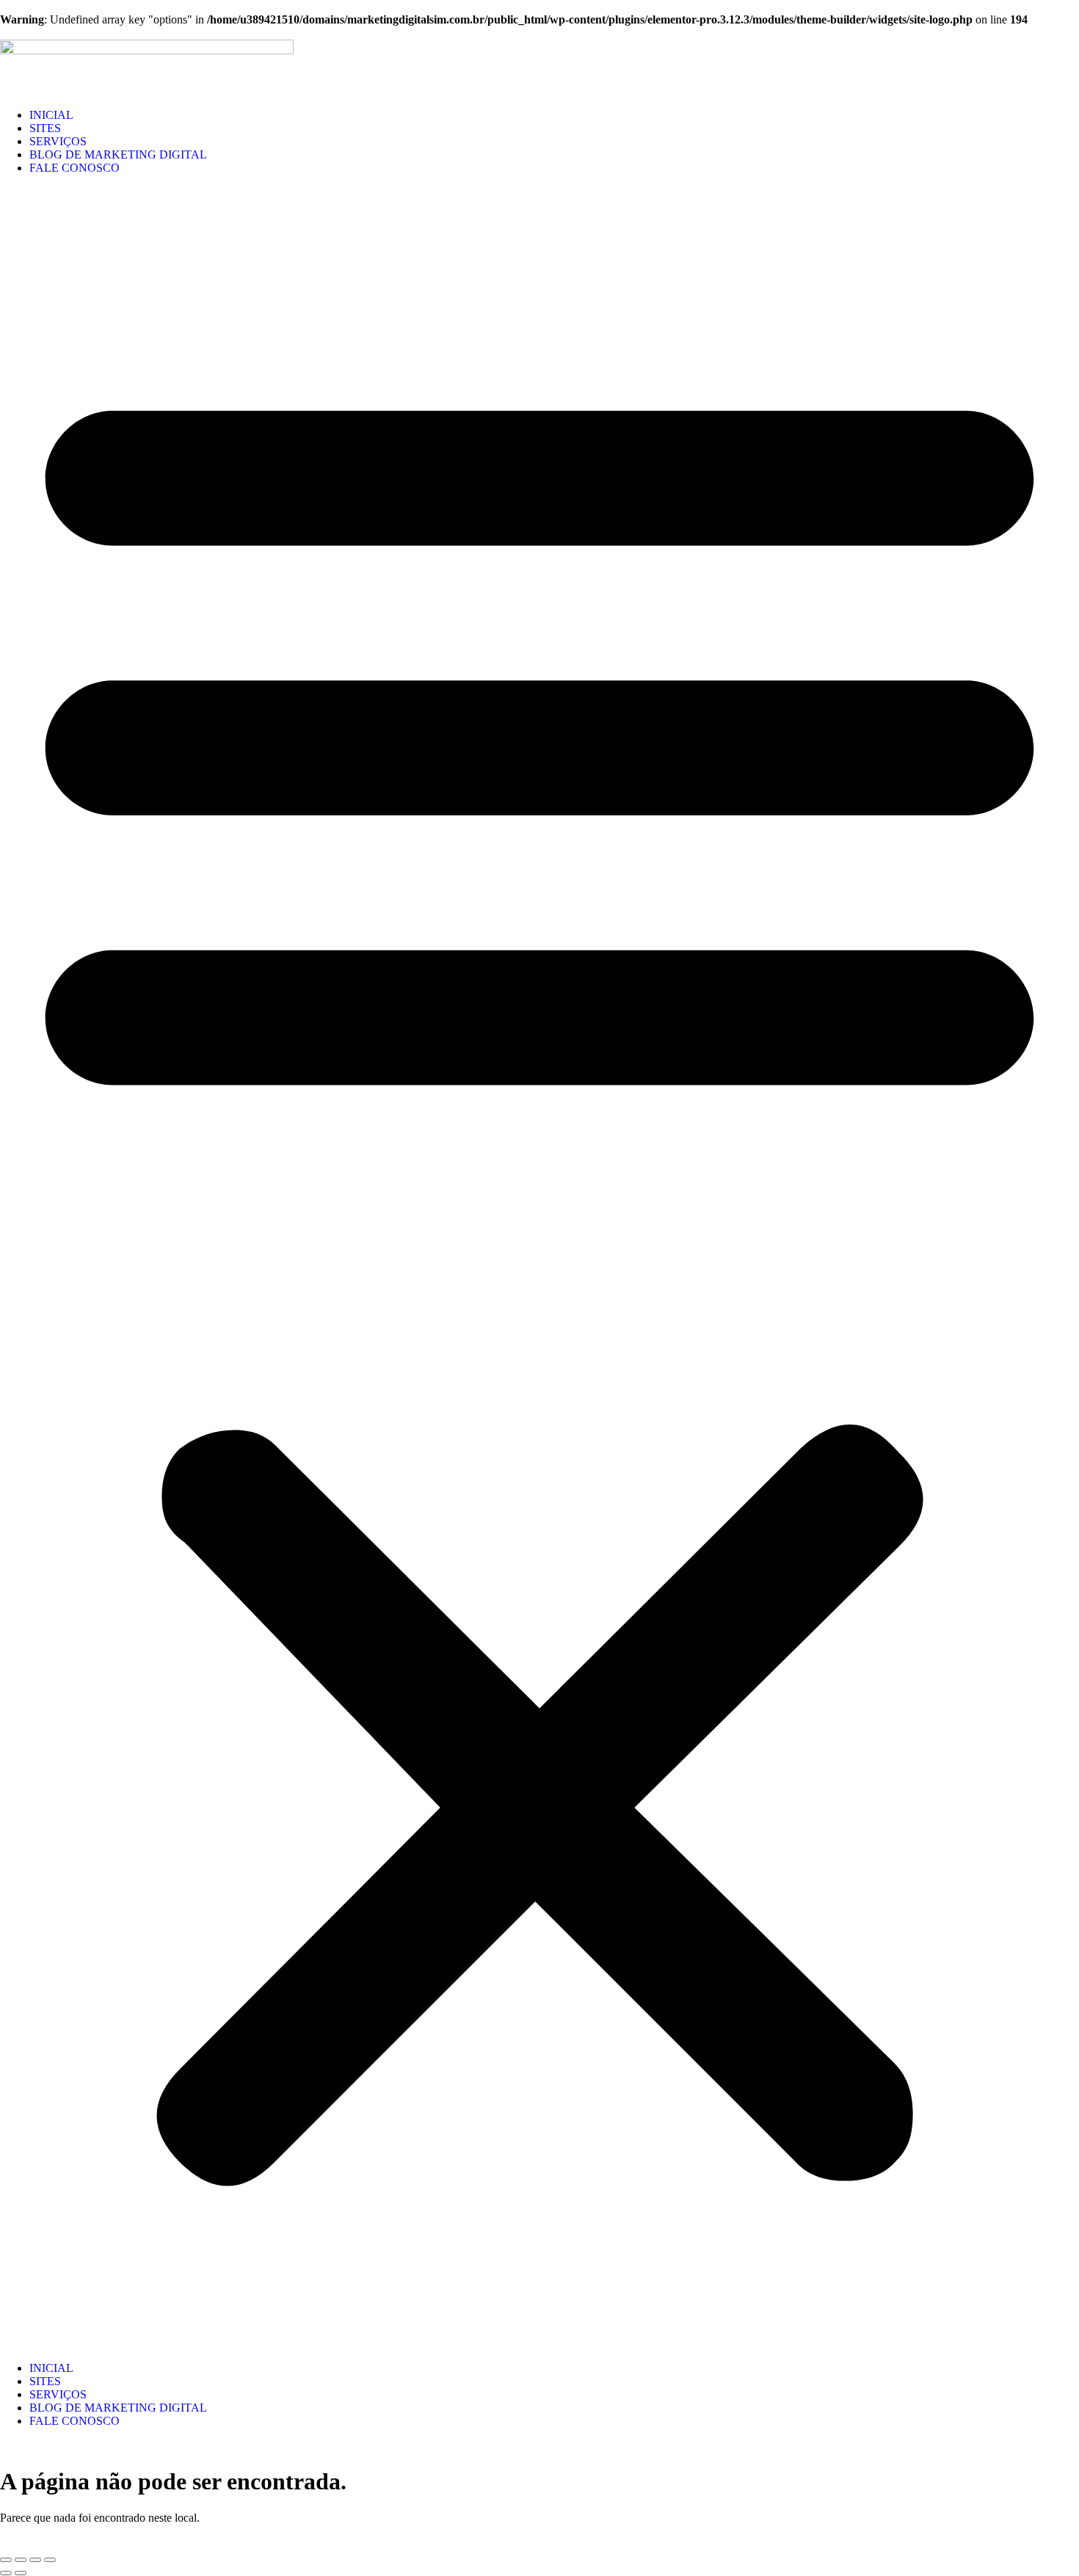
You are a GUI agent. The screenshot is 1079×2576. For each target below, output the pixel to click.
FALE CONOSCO (75, 168)
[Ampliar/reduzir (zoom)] (6, 2560)
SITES (45, 128)
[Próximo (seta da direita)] (21, 2573)
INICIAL (51, 115)
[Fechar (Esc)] (50, 2560)
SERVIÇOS (58, 141)
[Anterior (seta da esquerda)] (6, 2573)
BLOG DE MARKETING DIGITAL (118, 154)
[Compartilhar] (35, 2560)
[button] (539, 1268)
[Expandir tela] (21, 2560)
